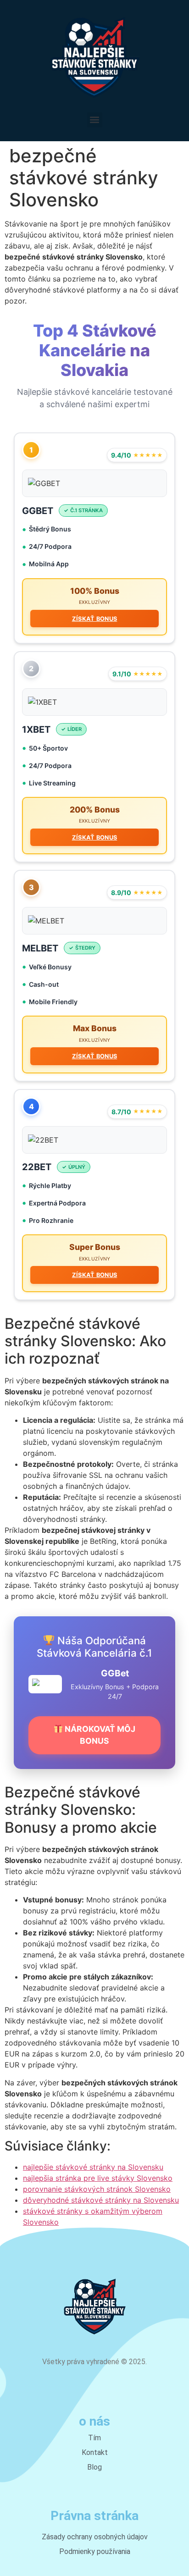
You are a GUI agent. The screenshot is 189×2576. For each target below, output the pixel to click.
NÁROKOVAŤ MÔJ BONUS (99, 1735)
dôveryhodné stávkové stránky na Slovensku (101, 2200)
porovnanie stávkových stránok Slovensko (97, 2189)
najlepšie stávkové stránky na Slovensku (93, 2167)
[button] (95, 120)
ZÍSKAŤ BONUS (95, 619)
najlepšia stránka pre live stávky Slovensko (98, 2178)
